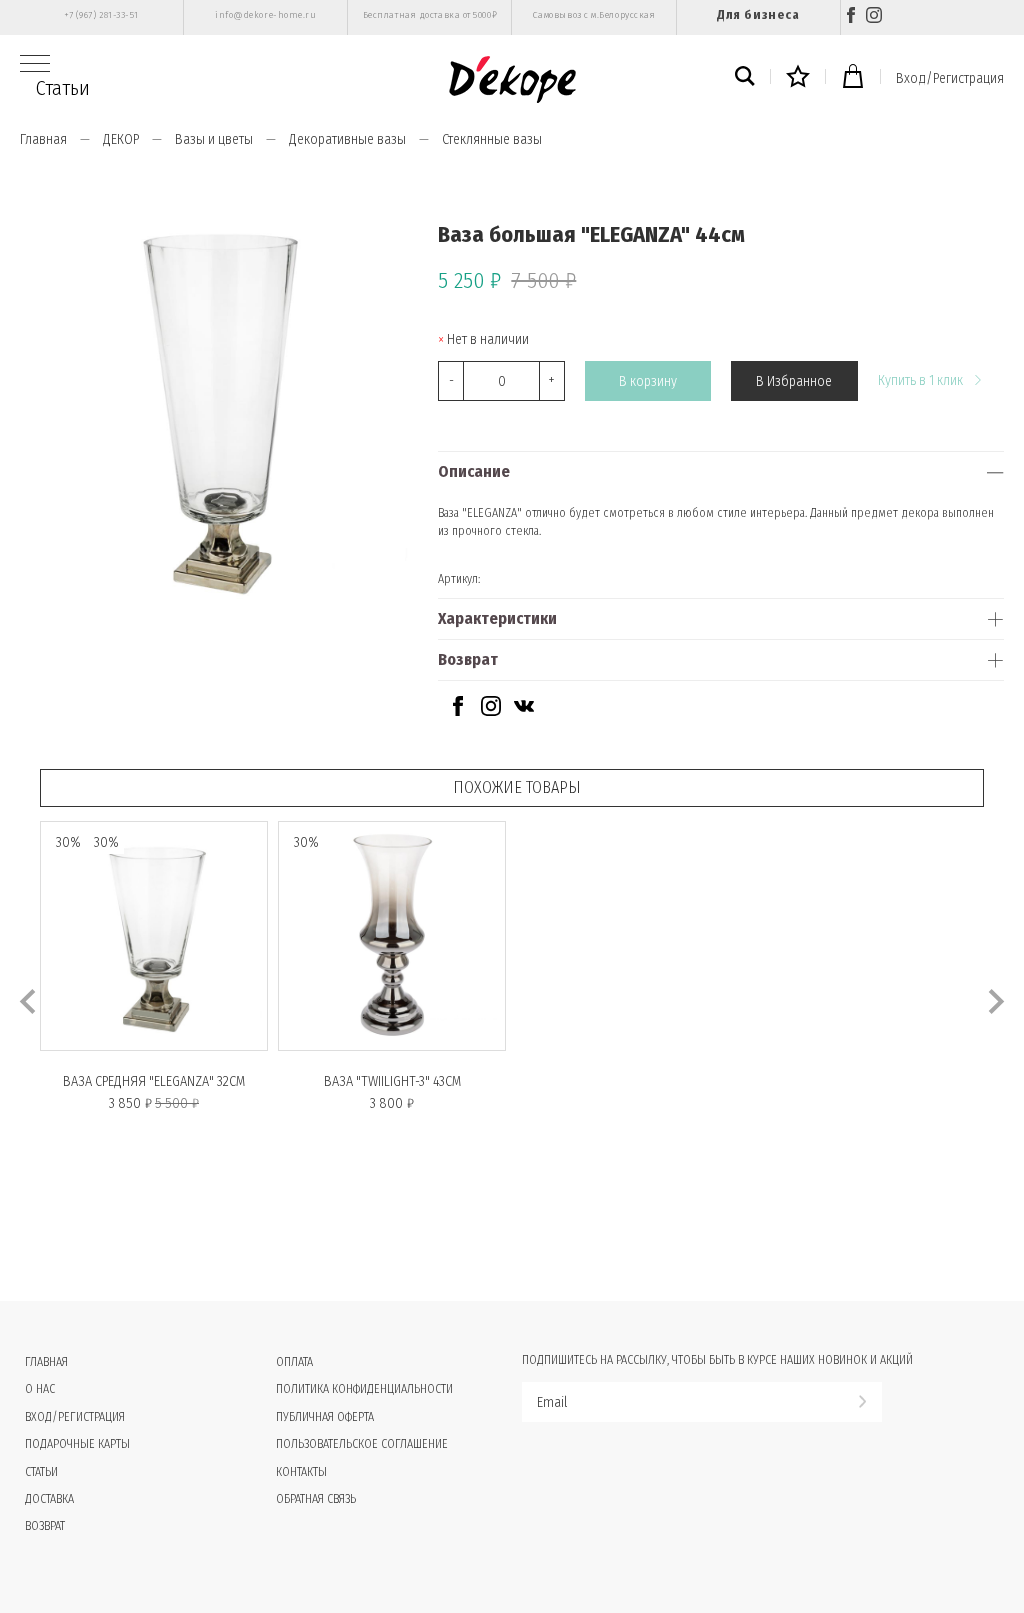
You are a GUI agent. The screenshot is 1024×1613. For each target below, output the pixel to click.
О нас (40, 1389)
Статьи (63, 88)
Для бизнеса (758, 14)
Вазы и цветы (214, 139)
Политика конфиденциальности (364, 1389)
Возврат (468, 659)
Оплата (294, 1362)
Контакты (301, 1472)
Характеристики (497, 618)
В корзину (648, 381)
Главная (43, 139)
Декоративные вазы (347, 139)
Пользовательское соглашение (362, 1444)
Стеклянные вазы (492, 139)
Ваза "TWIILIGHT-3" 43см (392, 1081)
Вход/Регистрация (950, 78)
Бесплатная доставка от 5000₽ (430, 15)
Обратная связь (316, 1499)
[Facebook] (851, 17)
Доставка (49, 1499)
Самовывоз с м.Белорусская (594, 15)
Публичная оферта (325, 1417)
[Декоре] (512, 79)
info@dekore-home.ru (265, 15)
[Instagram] (874, 17)
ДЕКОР (121, 139)
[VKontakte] (524, 711)
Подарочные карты (77, 1444)
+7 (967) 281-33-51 (101, 15)
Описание (474, 471)
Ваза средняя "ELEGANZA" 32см (154, 1081)
